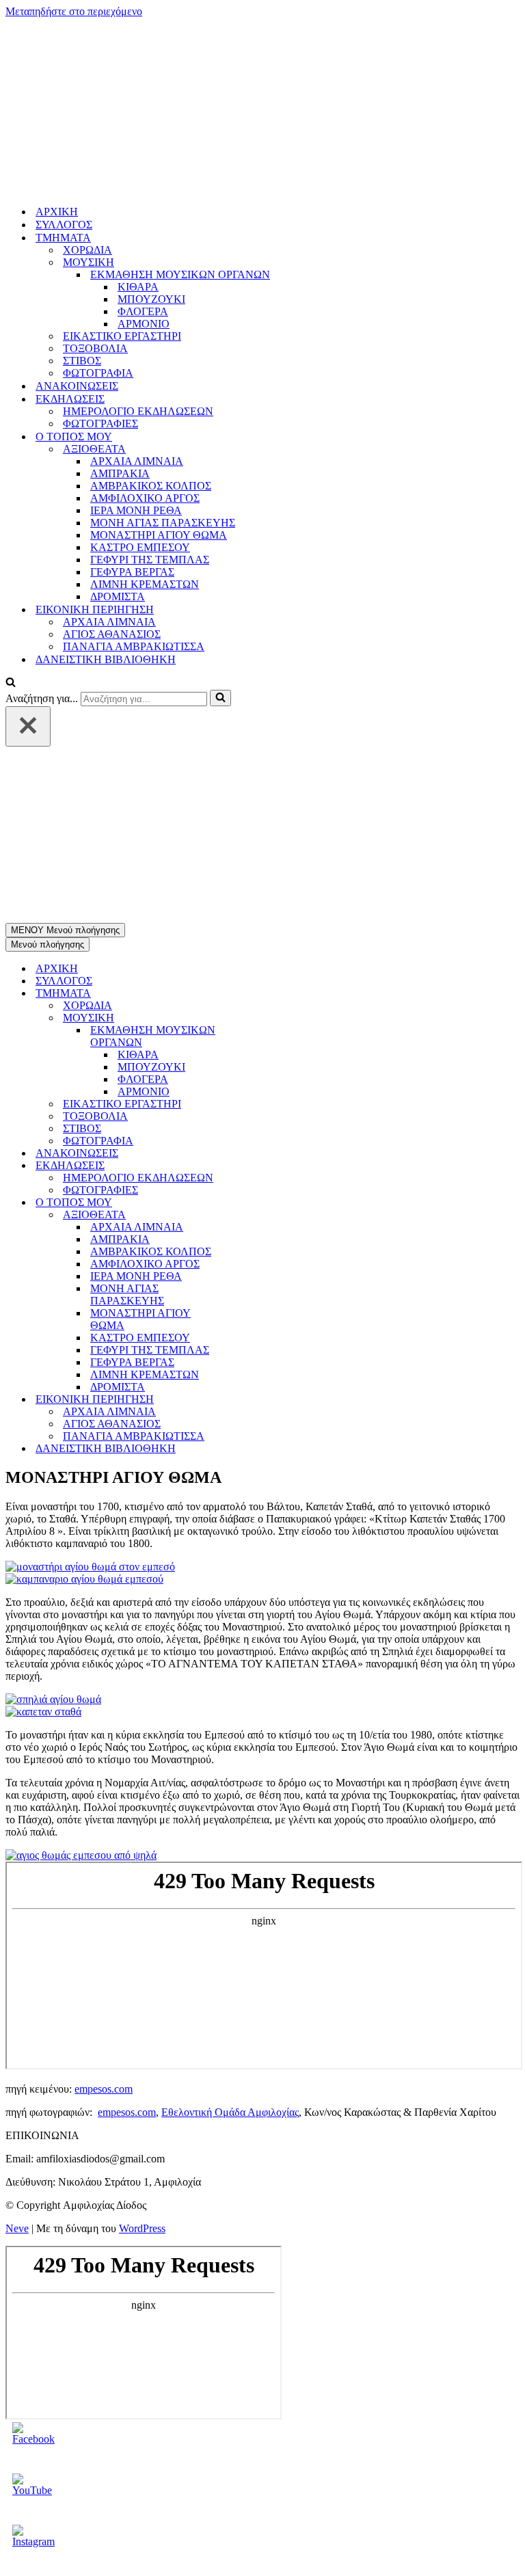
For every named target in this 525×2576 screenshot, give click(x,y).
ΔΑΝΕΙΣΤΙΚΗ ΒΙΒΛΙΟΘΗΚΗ (106, 495)
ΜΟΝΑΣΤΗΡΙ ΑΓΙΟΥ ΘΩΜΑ (159, 371)
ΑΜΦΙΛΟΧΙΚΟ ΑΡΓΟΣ (145, 334)
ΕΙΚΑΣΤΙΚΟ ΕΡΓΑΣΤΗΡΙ (122, 172)
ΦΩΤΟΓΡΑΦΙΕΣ (100, 259)
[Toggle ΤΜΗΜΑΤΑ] (245, 666)
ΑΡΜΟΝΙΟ (144, 160)
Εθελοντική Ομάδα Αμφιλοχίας (230, 1784)
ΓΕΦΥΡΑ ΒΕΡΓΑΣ (132, 408)
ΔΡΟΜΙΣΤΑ (118, 432)
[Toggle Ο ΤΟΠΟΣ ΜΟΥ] (245, 875)
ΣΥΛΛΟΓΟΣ (64, 61)
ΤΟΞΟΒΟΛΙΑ (95, 184)
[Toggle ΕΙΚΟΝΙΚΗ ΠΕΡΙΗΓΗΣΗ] (245, 1072)
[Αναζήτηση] (11, 519)
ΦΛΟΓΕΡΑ (143, 147)
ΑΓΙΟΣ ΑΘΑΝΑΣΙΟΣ (112, 470)
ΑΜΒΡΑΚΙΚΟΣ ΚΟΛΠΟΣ (151, 322)
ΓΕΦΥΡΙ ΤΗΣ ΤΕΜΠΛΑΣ (150, 395)
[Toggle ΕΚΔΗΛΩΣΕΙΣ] (245, 838)
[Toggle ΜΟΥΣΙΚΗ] (245, 690)
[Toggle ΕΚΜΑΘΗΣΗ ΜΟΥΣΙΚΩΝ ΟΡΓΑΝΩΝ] (245, 709)
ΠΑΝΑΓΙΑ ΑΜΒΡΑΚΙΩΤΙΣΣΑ (134, 482)
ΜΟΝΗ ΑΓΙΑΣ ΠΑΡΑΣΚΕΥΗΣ (163, 359)
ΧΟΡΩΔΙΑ (87, 86)
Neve (17, 1900)
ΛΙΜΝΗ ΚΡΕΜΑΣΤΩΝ (145, 420)
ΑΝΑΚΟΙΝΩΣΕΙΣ (77, 222)
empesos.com (104, 1761)
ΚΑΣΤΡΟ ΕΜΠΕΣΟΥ (140, 383)
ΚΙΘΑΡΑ (138, 123)
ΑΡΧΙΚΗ (57, 48)
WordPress (142, 1900)
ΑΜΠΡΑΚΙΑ (120, 309)
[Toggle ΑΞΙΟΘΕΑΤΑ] (245, 887)
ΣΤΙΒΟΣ (82, 197)
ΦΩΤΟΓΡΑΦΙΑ (98, 209)
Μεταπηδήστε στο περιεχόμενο (74, 11)
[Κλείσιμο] (28, 562)
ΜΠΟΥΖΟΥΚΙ (151, 135)
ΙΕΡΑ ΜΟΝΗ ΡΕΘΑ (136, 346)
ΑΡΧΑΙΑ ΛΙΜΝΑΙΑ (137, 297)
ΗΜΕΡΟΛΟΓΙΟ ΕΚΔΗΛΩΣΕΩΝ (138, 247)
